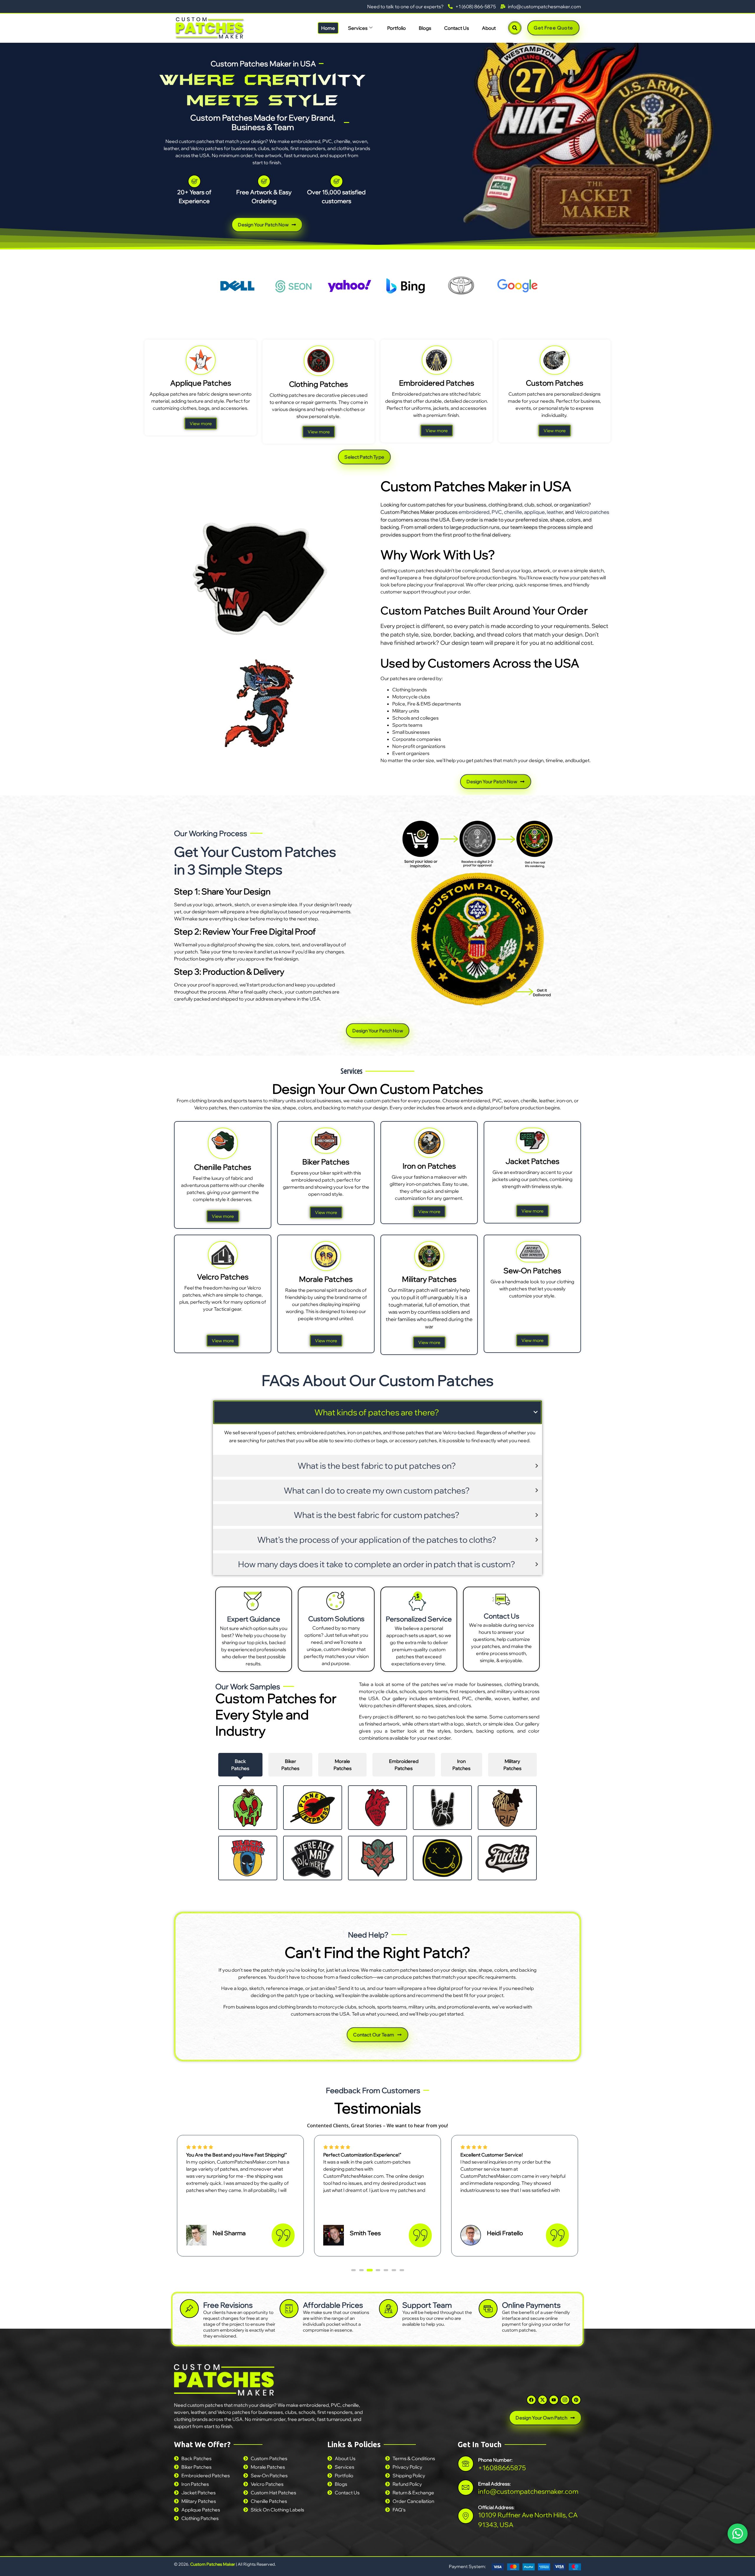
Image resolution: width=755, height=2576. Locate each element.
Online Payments (531, 2305)
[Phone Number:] (466, 2464)
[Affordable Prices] (289, 2309)
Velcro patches (592, 512)
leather (555, 512)
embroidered (474, 512)
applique (534, 512)
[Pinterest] (576, 2400)
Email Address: (494, 2483)
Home (328, 28)
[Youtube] (554, 2400)
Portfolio (397, 28)
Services (358, 28)
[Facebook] (531, 2400)
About (489, 28)
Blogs (425, 28)
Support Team (427, 2305)
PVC (497, 512)
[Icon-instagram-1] (565, 2400)
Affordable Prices (333, 2305)
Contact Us (457, 28)
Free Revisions (228, 2305)
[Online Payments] (488, 2309)
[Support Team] (388, 2309)
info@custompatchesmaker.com (528, 2491)
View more (201, 423)
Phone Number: (495, 2460)
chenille (513, 512)
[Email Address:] (466, 2487)
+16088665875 (502, 2468)
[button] (353, 2270)
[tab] (240, 1765)
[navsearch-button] (515, 28)
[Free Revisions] (189, 2309)
